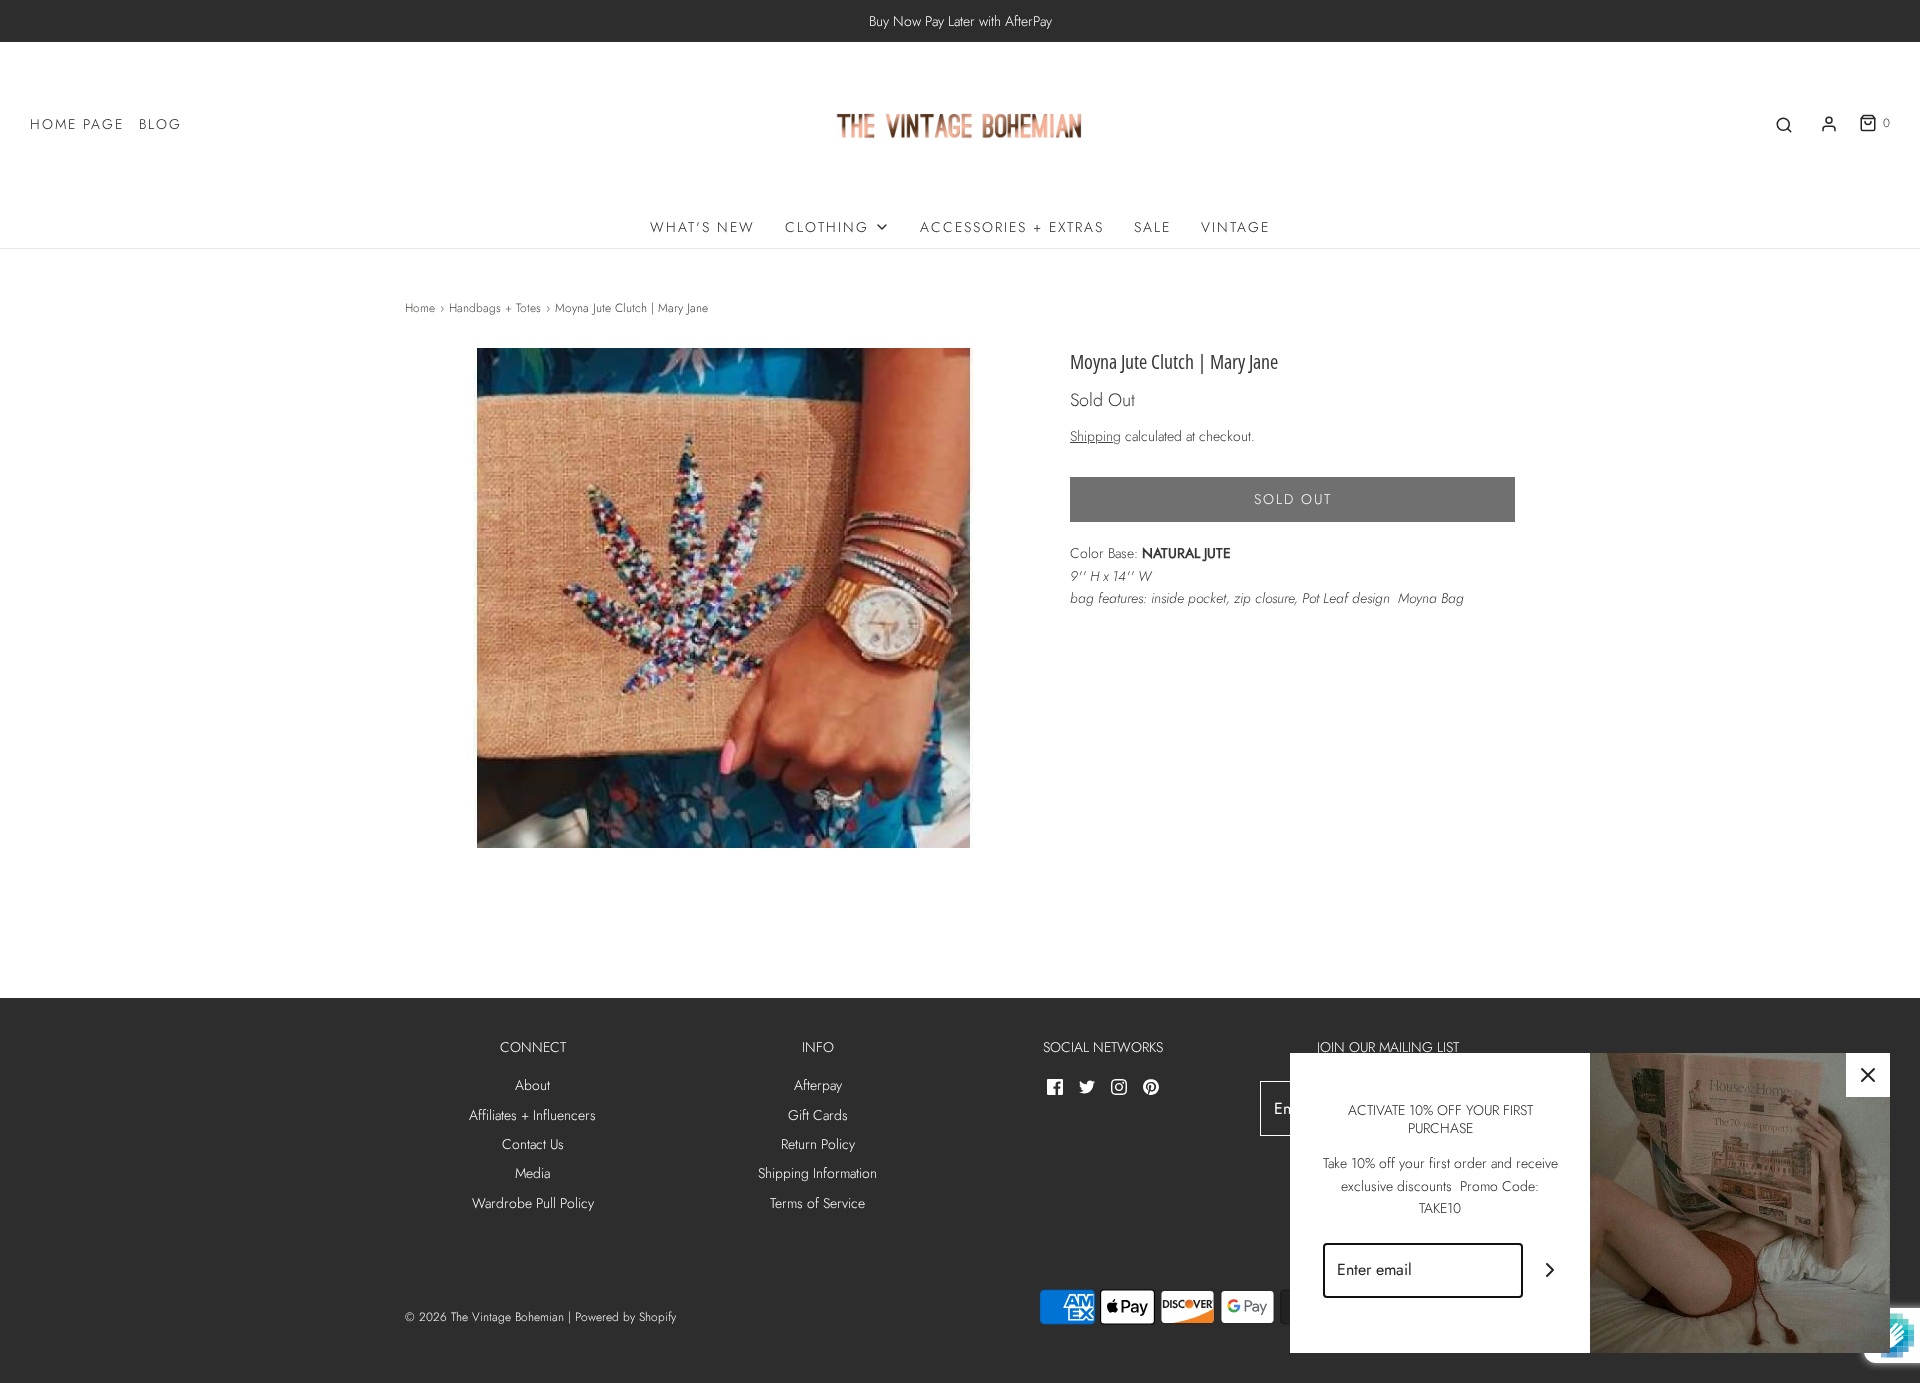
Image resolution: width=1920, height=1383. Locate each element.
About (532, 1085)
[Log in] (1829, 124)
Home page (77, 124)
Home (420, 308)
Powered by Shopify (625, 1317)
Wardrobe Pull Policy (533, 1203)
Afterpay (818, 1085)
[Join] (1550, 1270)
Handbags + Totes (495, 308)
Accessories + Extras (1012, 227)
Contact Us (533, 1144)
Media (532, 1173)
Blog (160, 124)
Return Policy (818, 1144)
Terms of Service (817, 1203)
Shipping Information (817, 1173)
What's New (702, 227)
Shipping (1095, 436)
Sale (1152, 227)
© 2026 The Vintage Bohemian (484, 1317)
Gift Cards (818, 1115)
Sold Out (1293, 499)
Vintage (1235, 227)
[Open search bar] (1784, 123)
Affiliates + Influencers (532, 1115)
